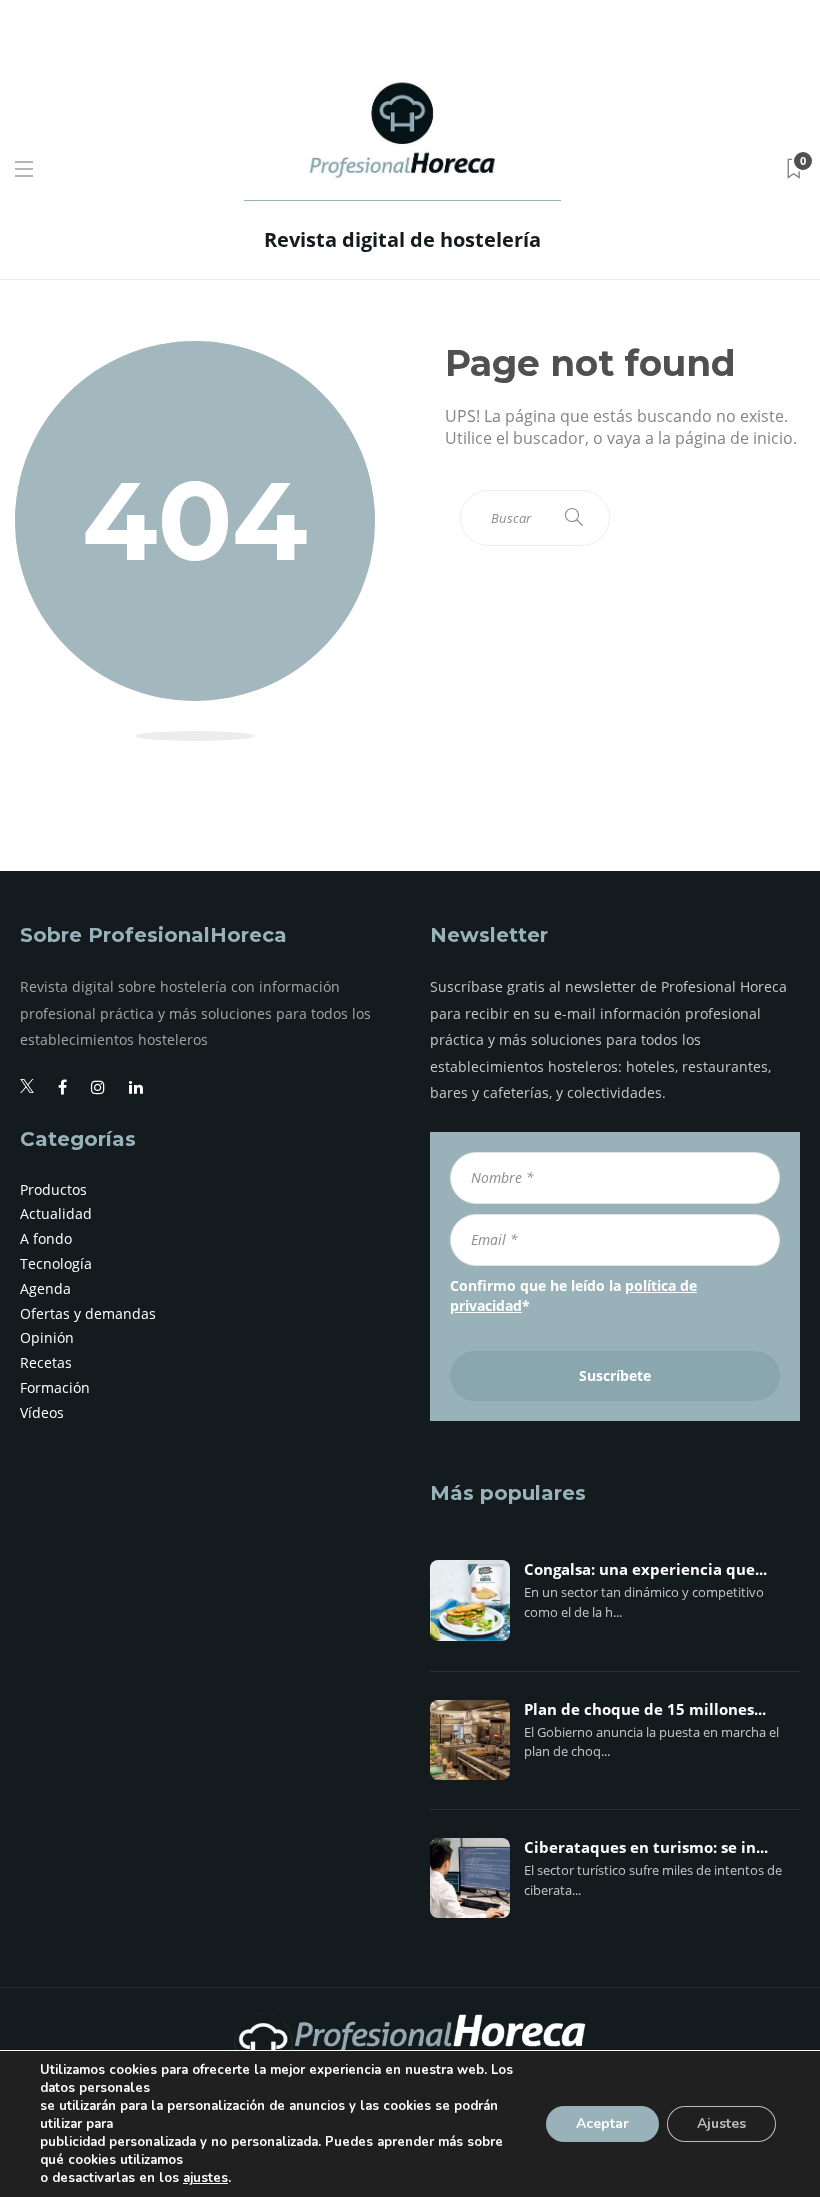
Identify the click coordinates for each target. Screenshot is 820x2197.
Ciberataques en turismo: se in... (646, 1848)
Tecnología (56, 1263)
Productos (53, 1189)
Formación (55, 1387)
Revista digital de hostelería (402, 239)
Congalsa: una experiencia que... (645, 1570)
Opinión (47, 1337)
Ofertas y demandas (88, 1313)
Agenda (45, 1288)
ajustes (205, 2178)
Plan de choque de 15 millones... (645, 1710)
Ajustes (721, 2123)
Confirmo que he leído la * (573, 1295)
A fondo (46, 1238)
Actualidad (56, 1213)
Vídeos (42, 1412)
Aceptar (602, 2123)
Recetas (46, 1362)
